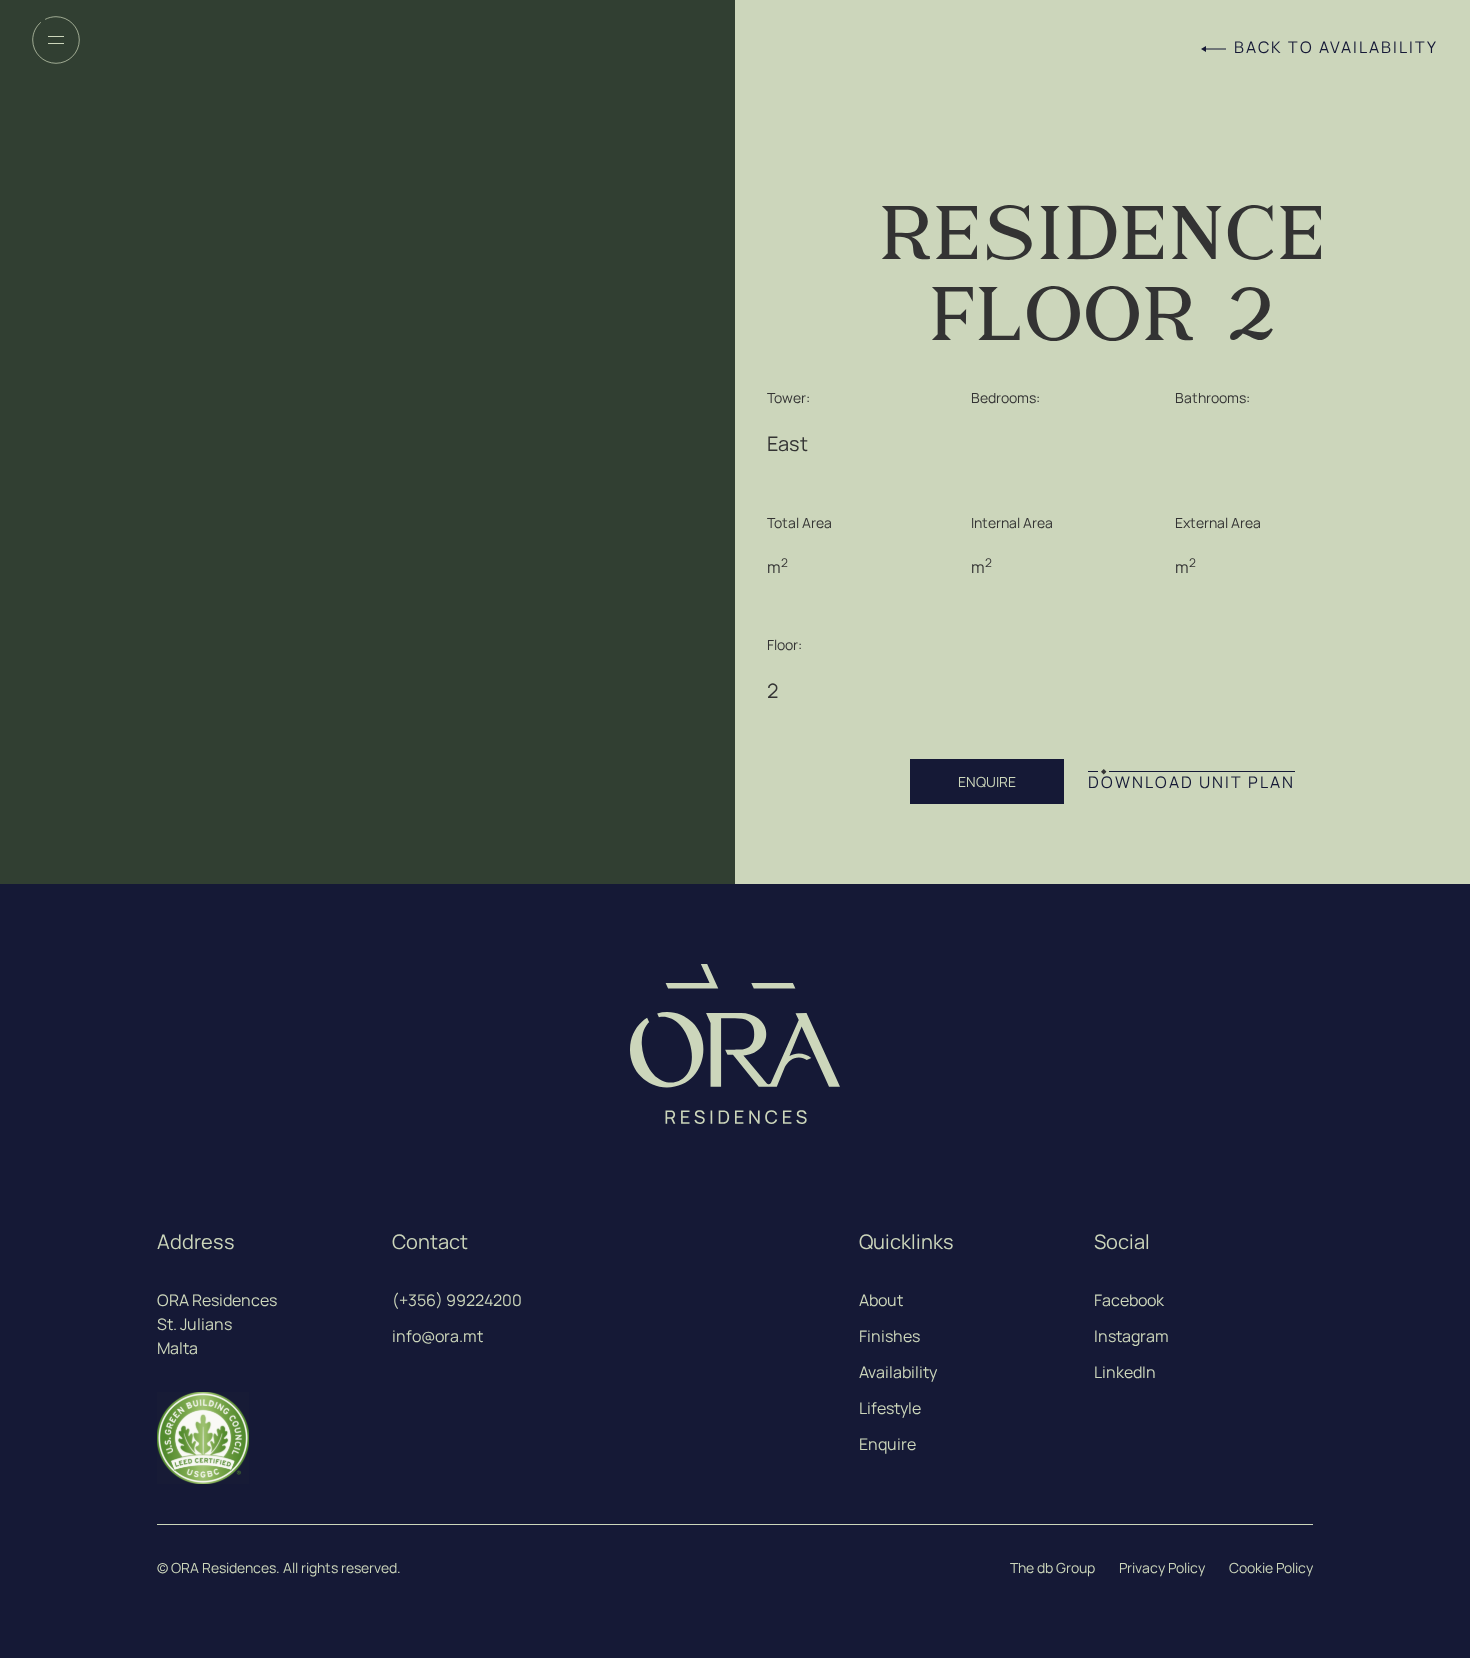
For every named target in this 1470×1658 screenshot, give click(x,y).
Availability (898, 1372)
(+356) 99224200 (457, 1300)
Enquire (887, 1444)
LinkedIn (1125, 1372)
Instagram (1131, 1336)
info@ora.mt (437, 1336)
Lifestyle (890, 1408)
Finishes (889, 1336)
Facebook (1129, 1300)
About (881, 1300)
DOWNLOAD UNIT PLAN (1191, 782)
